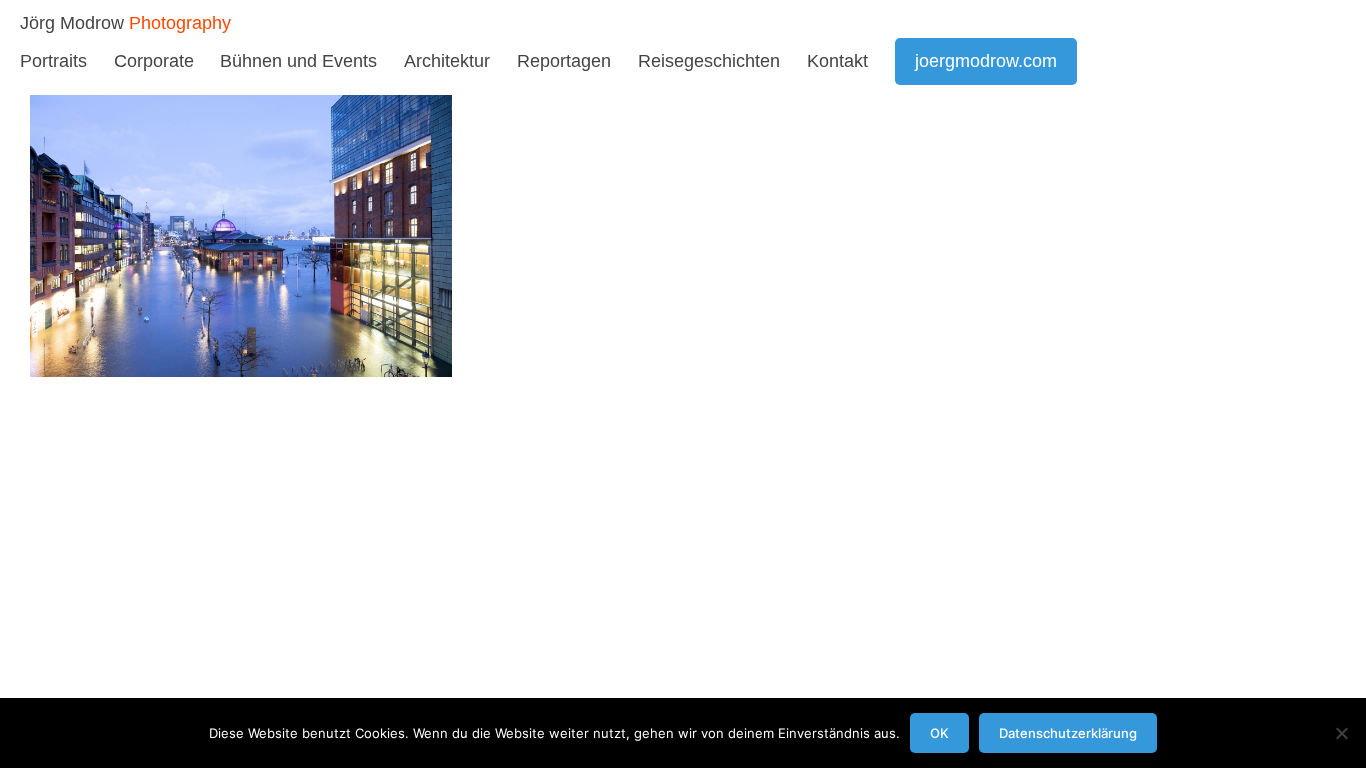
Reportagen (564, 61)
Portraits (53, 61)
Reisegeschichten (709, 61)
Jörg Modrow (72, 23)
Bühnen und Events (298, 61)
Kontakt (837, 61)
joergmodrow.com (986, 61)
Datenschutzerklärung (1068, 733)
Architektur (447, 61)
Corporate (154, 61)
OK (939, 733)
